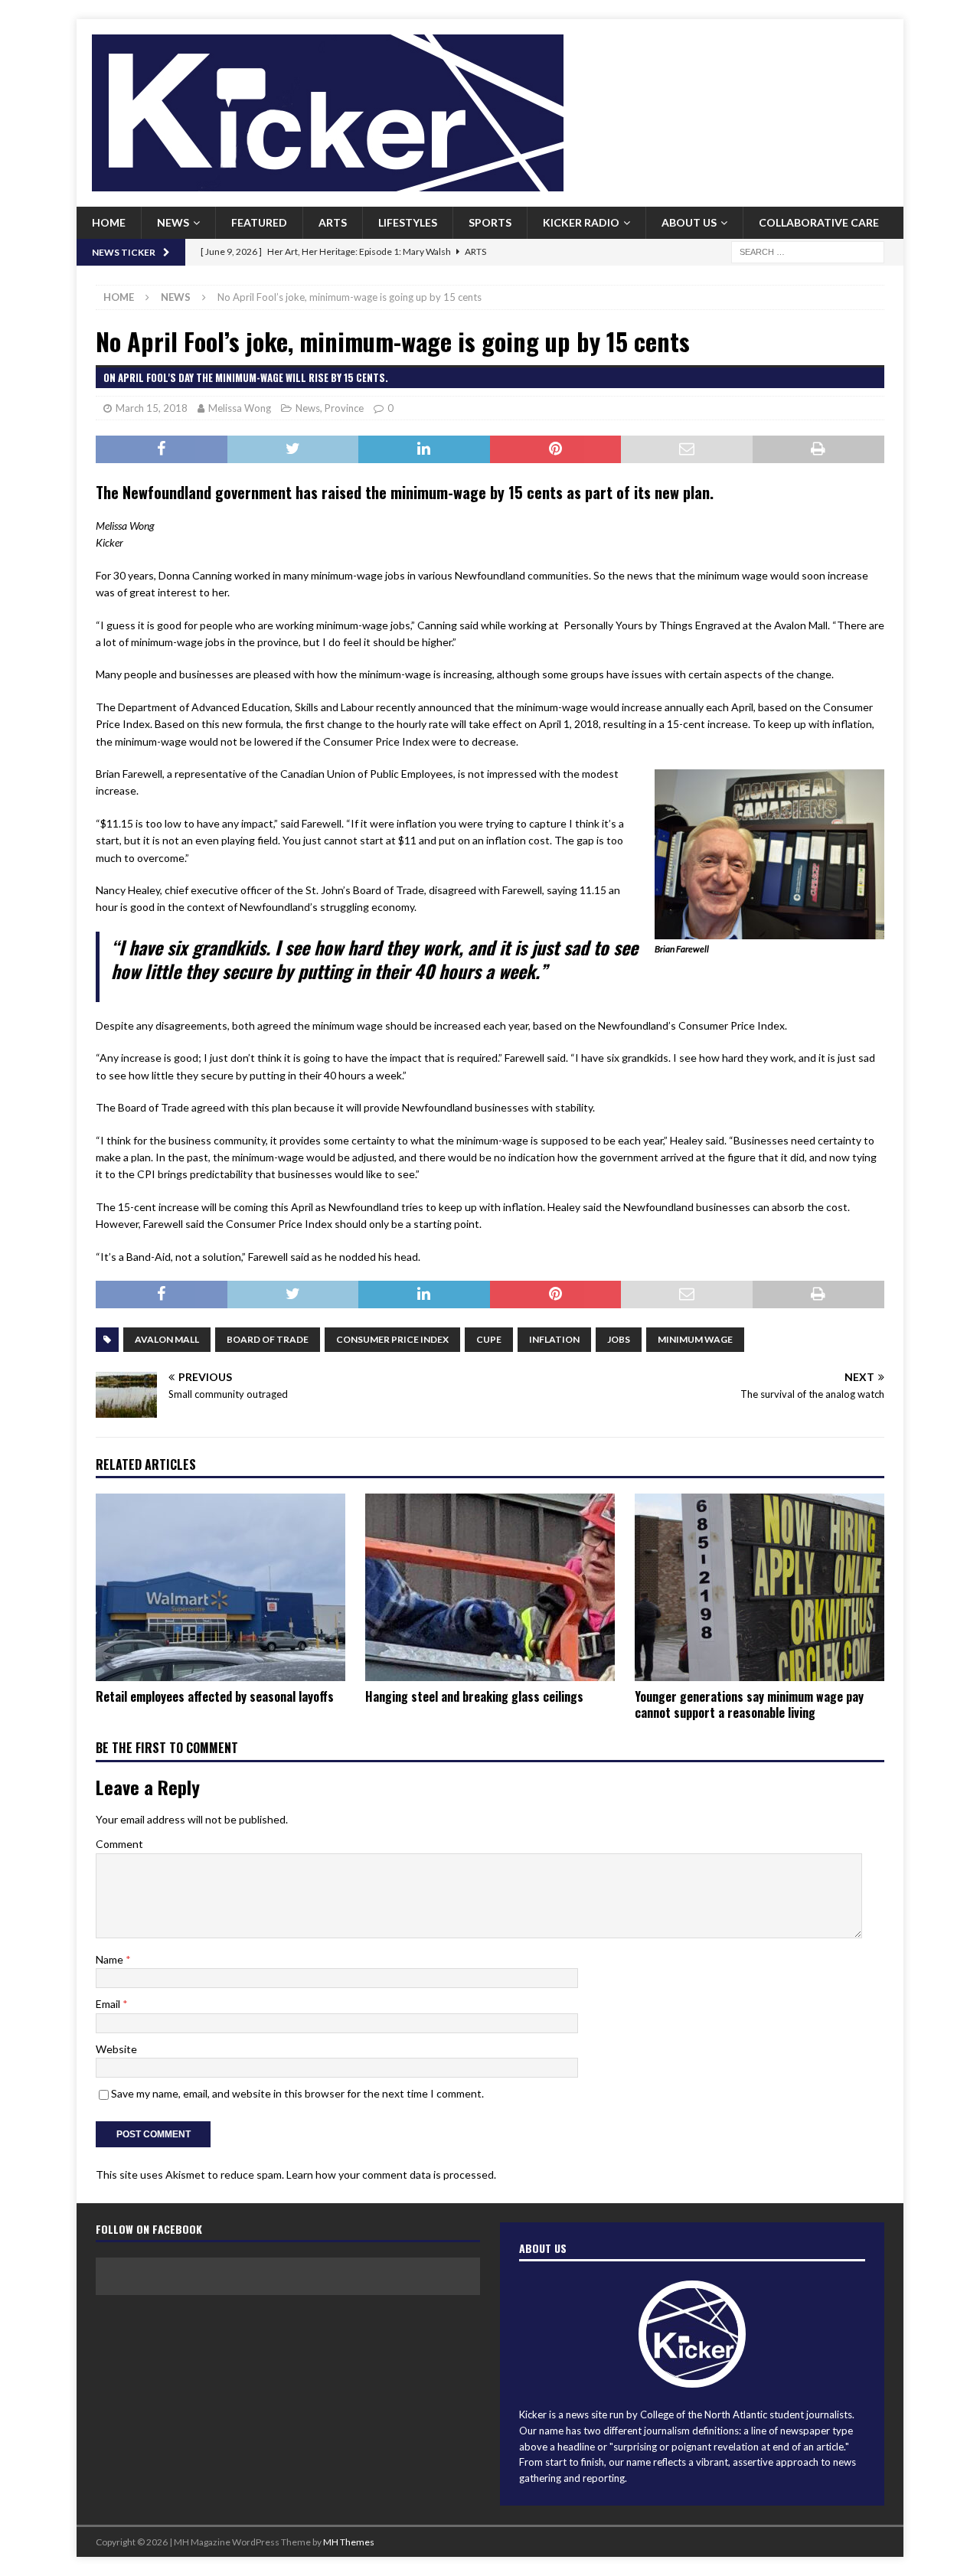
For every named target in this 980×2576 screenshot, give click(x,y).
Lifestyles (408, 222)
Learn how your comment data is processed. (391, 2174)
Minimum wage (695, 1339)
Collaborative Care (819, 222)
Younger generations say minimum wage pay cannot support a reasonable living (749, 1704)
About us (689, 222)
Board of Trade (268, 1339)
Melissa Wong (240, 408)
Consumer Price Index (392, 1339)
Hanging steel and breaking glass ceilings (474, 1696)
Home (109, 222)
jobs (619, 1339)
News (173, 222)
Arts (333, 222)
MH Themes (349, 2542)
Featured (259, 222)
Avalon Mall (167, 1339)
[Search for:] (808, 251)
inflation (554, 1339)
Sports (490, 222)
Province (344, 408)
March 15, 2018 (152, 408)
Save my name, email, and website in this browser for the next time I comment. (297, 2093)
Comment (119, 1844)
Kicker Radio (581, 222)
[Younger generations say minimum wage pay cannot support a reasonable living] (759, 1587)
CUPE (489, 1339)
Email (109, 2004)
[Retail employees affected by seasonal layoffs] (220, 1587)
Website (116, 2049)
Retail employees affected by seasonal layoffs (215, 1696)
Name (111, 1959)
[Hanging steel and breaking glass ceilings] (490, 1587)
